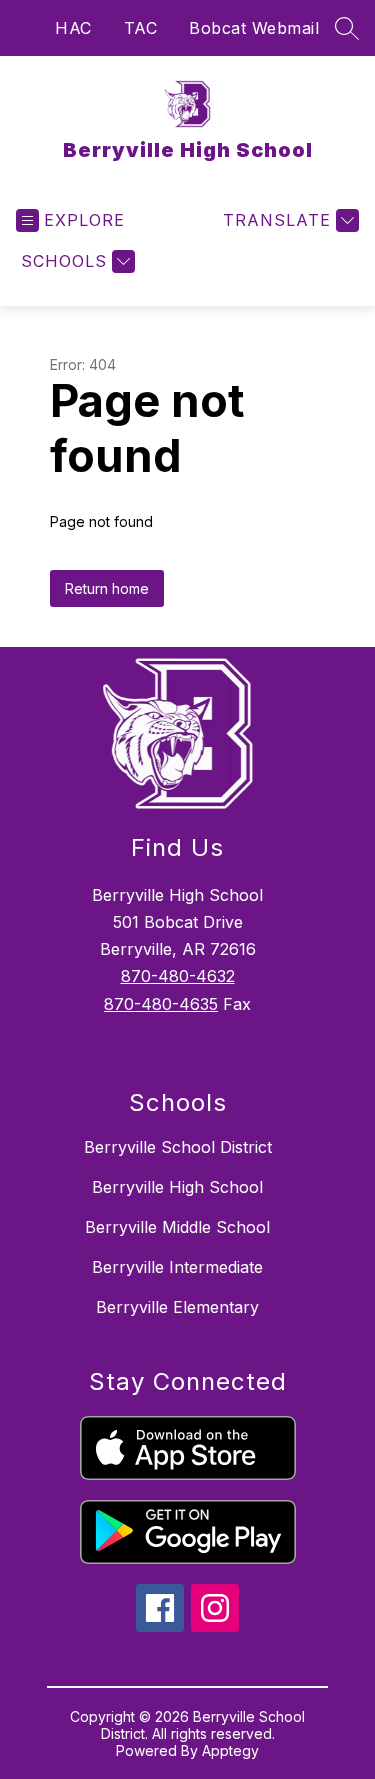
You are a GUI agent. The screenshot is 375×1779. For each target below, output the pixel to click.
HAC (73, 28)
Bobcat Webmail (254, 28)
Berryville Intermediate (177, 1267)
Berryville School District (178, 1147)
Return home (107, 588)
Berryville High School (177, 1187)
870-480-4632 (178, 976)
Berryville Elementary (177, 1307)
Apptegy (230, 1750)
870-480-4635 (161, 1004)
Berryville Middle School (177, 1227)
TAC (141, 28)
